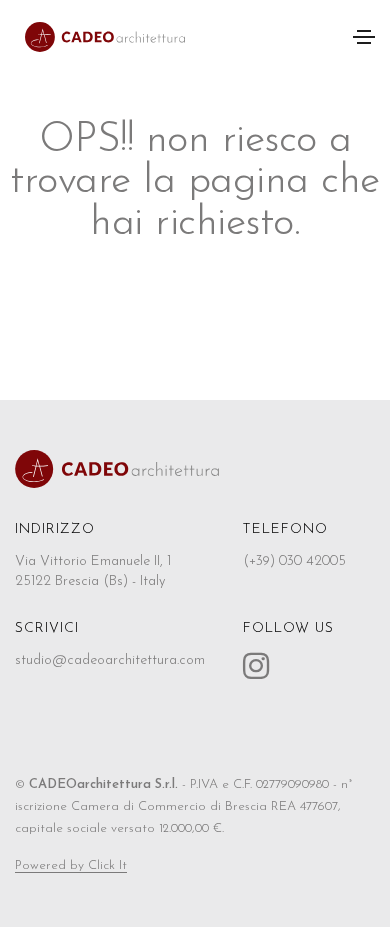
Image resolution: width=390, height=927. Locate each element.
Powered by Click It (71, 865)
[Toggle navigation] (364, 37)
